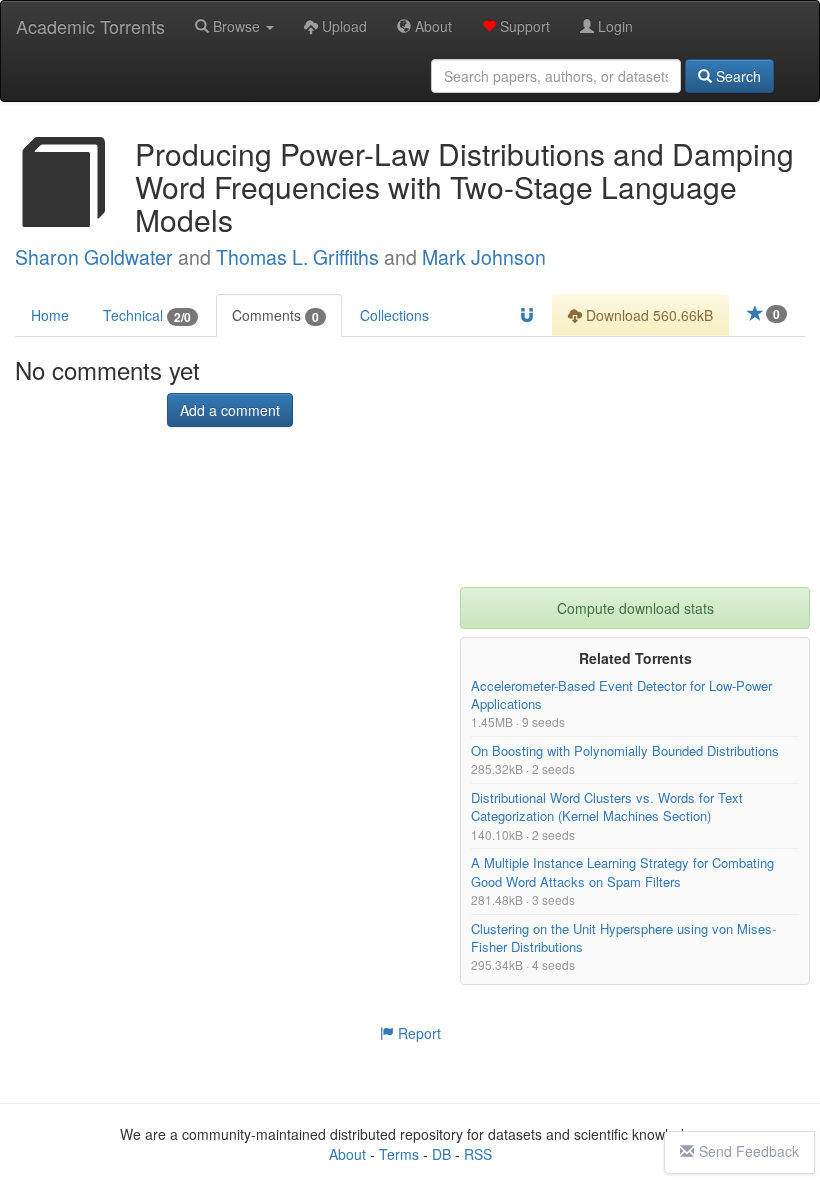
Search (736, 76)
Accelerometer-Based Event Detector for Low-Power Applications (621, 694)
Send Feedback (749, 1151)
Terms (399, 1154)
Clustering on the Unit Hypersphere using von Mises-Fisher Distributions (623, 937)
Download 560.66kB (647, 315)
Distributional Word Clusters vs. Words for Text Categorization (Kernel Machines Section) (607, 806)
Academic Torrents (90, 26)
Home (50, 315)
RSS (478, 1154)
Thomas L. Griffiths (297, 257)
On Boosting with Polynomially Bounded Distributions (625, 751)
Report (417, 1033)
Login (613, 26)
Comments (275, 315)
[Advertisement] (635, 462)
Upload (342, 26)
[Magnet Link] (527, 315)
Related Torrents (635, 658)
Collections (394, 315)
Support (523, 26)
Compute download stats (635, 608)
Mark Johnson (484, 257)
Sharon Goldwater (94, 257)
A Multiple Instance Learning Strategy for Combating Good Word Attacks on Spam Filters (622, 872)
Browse (236, 26)
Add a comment (230, 411)
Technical (147, 315)
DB (441, 1154)
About (431, 26)
